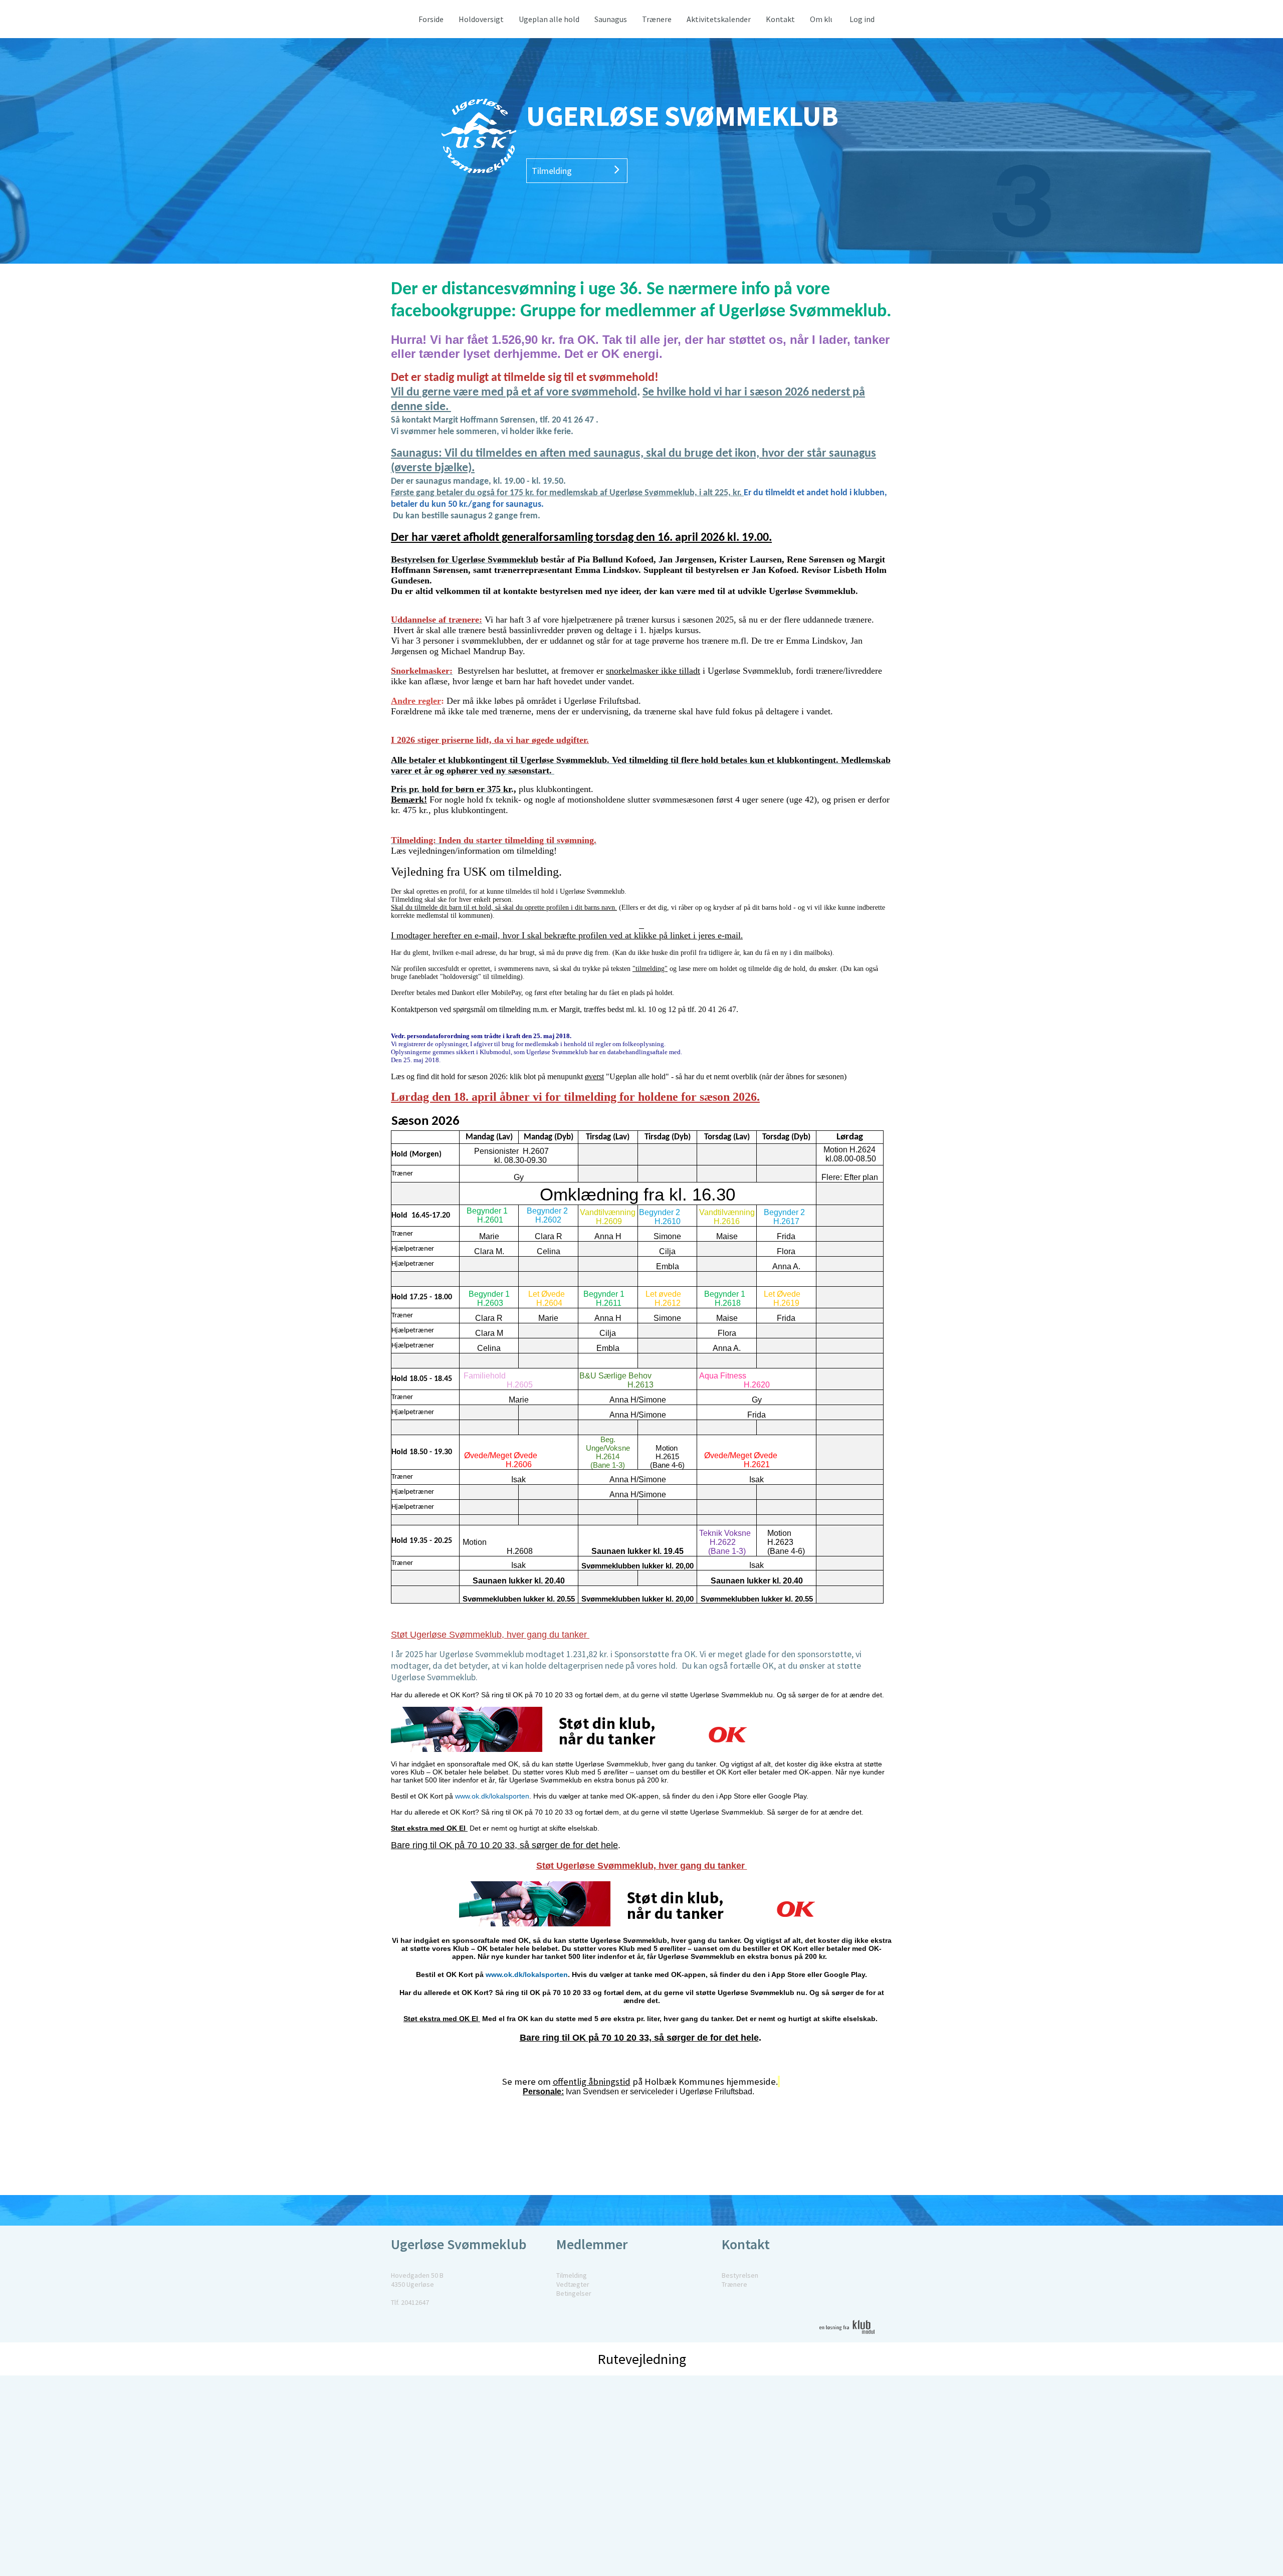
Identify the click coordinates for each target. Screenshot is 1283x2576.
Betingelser (574, 2293)
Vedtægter (573, 2284)
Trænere (734, 2284)
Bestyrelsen (740, 2275)
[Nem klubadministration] (851, 2340)
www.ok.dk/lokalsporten (492, 1796)
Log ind (862, 19)
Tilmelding (552, 171)
